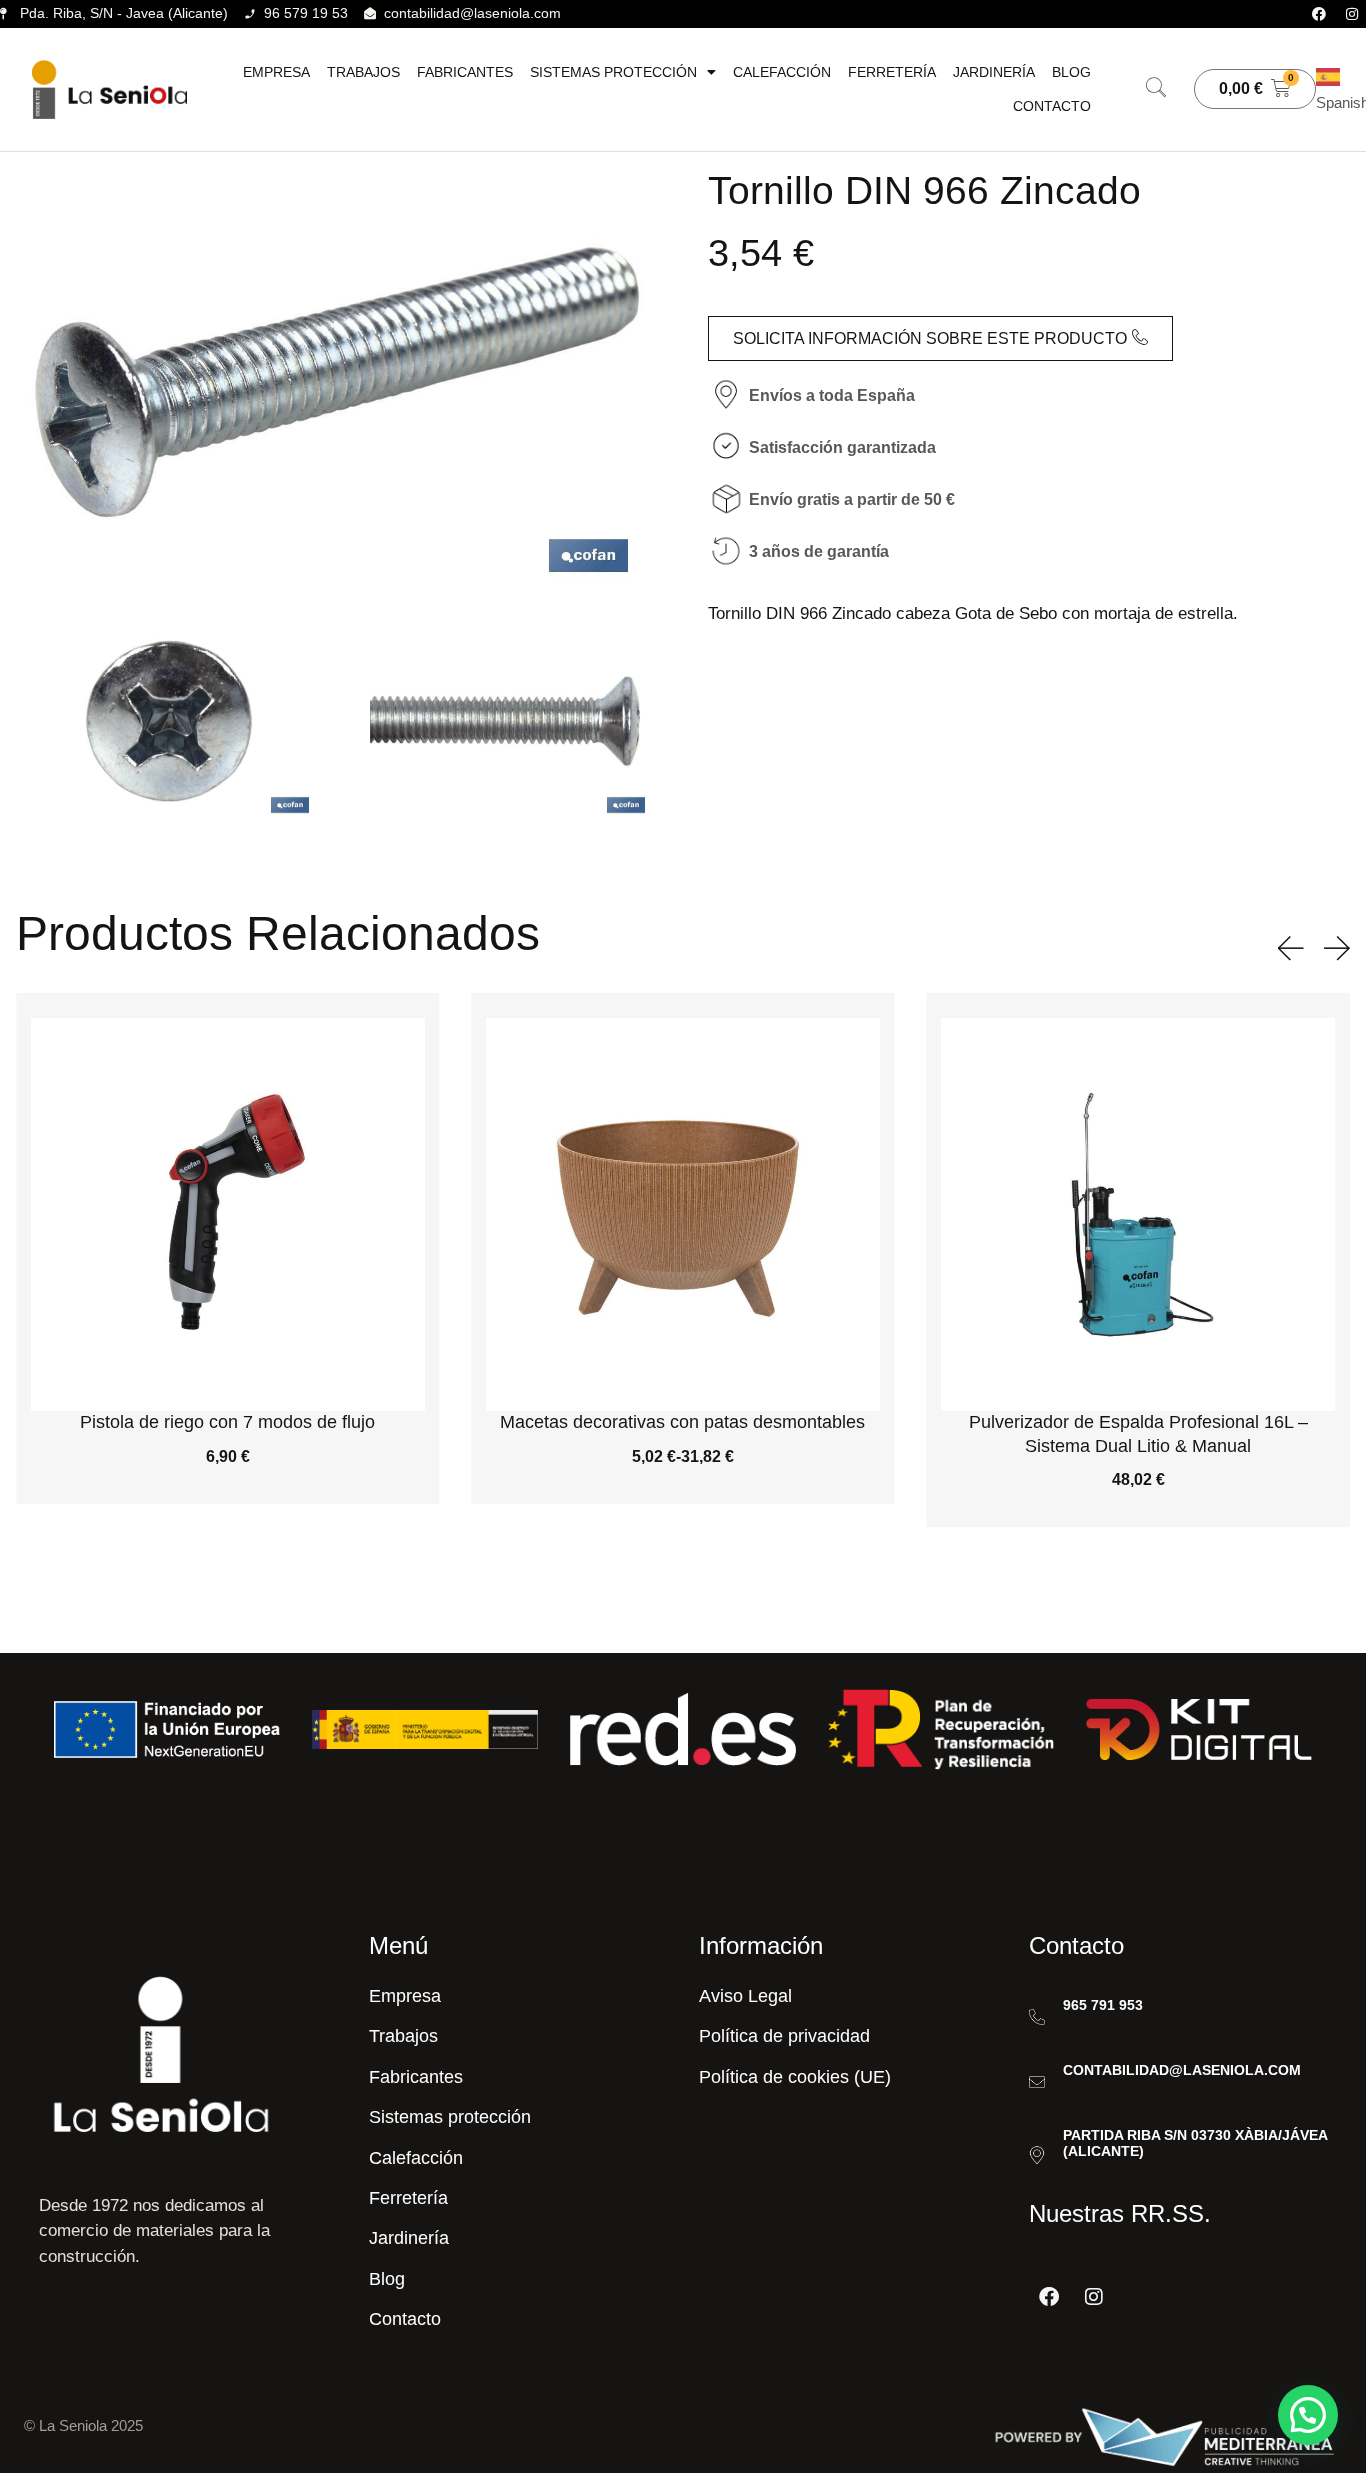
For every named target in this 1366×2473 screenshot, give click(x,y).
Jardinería (994, 72)
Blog (1071, 72)
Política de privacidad (784, 2036)
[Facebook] (1319, 14)
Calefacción (782, 72)
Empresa (276, 72)
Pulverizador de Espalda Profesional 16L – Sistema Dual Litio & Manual (1138, 1433)
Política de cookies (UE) (795, 2077)
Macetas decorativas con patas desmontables (682, 1422)
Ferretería (892, 72)
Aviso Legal (745, 1996)
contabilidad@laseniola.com (1182, 2070)
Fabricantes (465, 72)
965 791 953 (1103, 2005)
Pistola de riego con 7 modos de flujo (227, 1422)
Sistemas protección (613, 72)
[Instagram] (1352, 14)
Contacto (1052, 106)
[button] (1156, 89)
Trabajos (363, 72)
